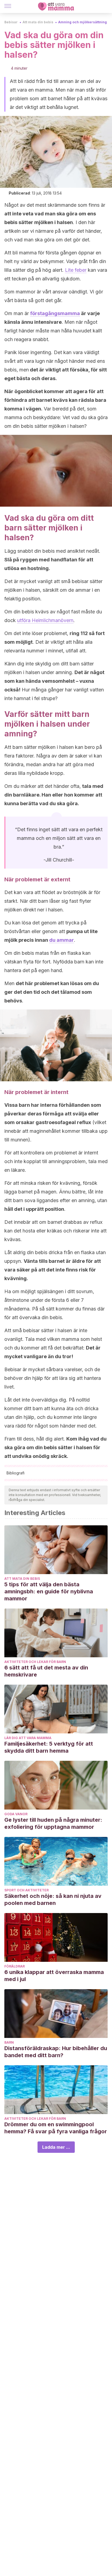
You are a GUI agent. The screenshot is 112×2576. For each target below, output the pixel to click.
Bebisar (11, 22)
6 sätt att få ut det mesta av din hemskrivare (46, 1671)
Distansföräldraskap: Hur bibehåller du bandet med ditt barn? (56, 2052)
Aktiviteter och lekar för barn (35, 1662)
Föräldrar (15, 1966)
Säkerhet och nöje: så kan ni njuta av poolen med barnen (53, 1899)
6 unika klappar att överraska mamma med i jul (54, 1976)
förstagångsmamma (55, 313)
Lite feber (76, 270)
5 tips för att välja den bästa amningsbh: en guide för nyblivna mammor (49, 1591)
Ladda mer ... (56, 2147)
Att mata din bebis (38, 22)
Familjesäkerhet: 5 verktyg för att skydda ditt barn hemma (49, 1747)
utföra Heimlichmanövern (45, 620)
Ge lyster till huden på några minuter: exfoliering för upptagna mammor (53, 1823)
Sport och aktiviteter (27, 1890)
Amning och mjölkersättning (83, 22)
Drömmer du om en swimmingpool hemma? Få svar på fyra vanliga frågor (56, 2128)
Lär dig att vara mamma (28, 1738)
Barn (9, 2042)
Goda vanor (16, 1814)
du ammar (62, 940)
